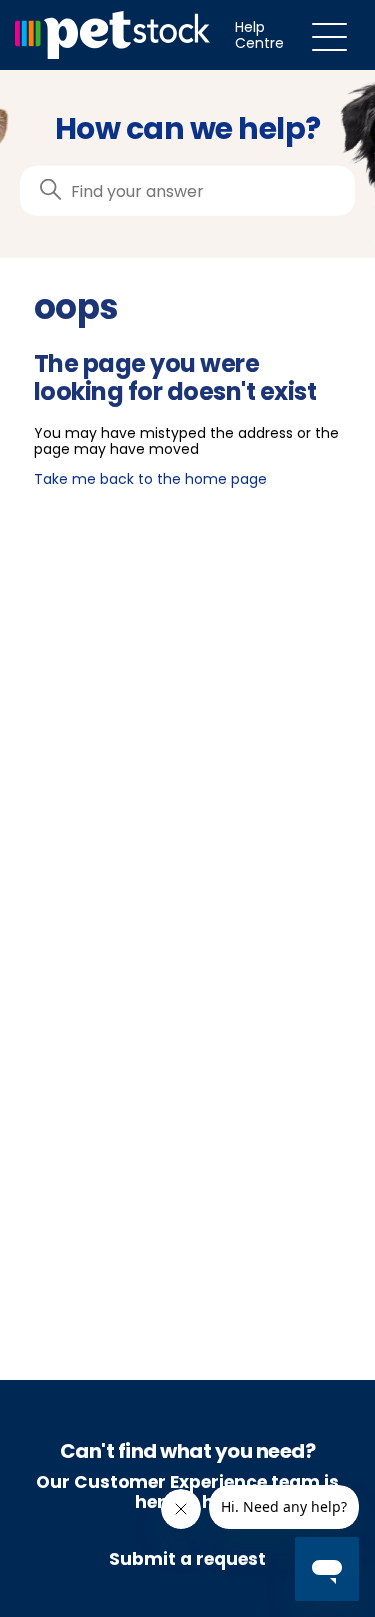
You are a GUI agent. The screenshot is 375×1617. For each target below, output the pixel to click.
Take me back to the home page (150, 479)
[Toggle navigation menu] (329, 35)
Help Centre (259, 35)
